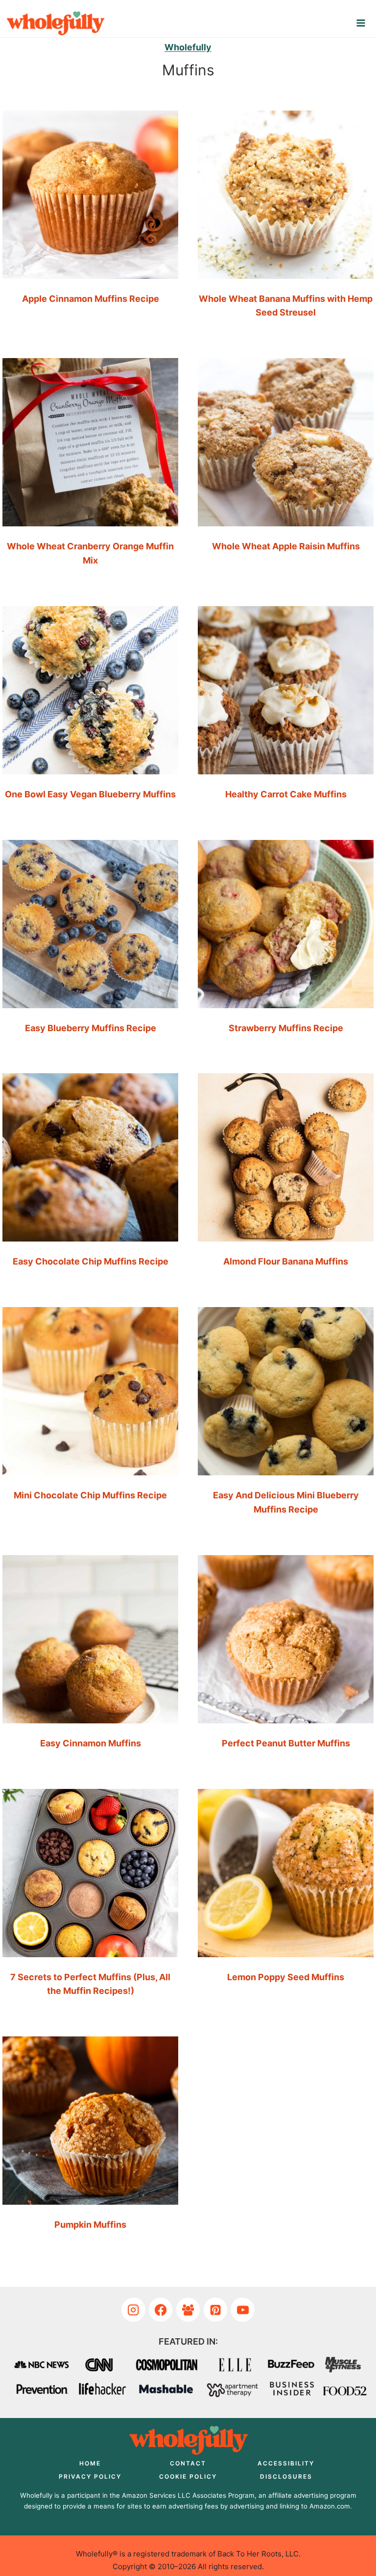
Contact (188, 2463)
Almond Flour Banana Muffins (286, 1261)
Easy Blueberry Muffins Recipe (91, 1028)
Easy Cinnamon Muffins (91, 1743)
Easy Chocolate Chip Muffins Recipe (91, 1261)
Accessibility (286, 2463)
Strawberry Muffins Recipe (286, 1028)
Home (90, 2463)
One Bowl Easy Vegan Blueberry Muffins (90, 794)
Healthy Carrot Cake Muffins (286, 794)
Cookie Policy (188, 2476)
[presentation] (90, 191)
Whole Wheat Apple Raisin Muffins (286, 546)
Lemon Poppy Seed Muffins (286, 1977)
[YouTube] (243, 2310)
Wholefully (188, 47)
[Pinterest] (216, 2310)
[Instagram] (133, 2310)
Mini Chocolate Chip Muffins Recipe (90, 1495)
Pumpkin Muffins (90, 2225)
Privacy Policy (90, 2476)
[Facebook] (161, 2310)
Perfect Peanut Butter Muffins (286, 1743)
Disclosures (286, 2476)
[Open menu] (361, 23)
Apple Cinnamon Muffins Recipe (91, 299)
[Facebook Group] (188, 2310)
